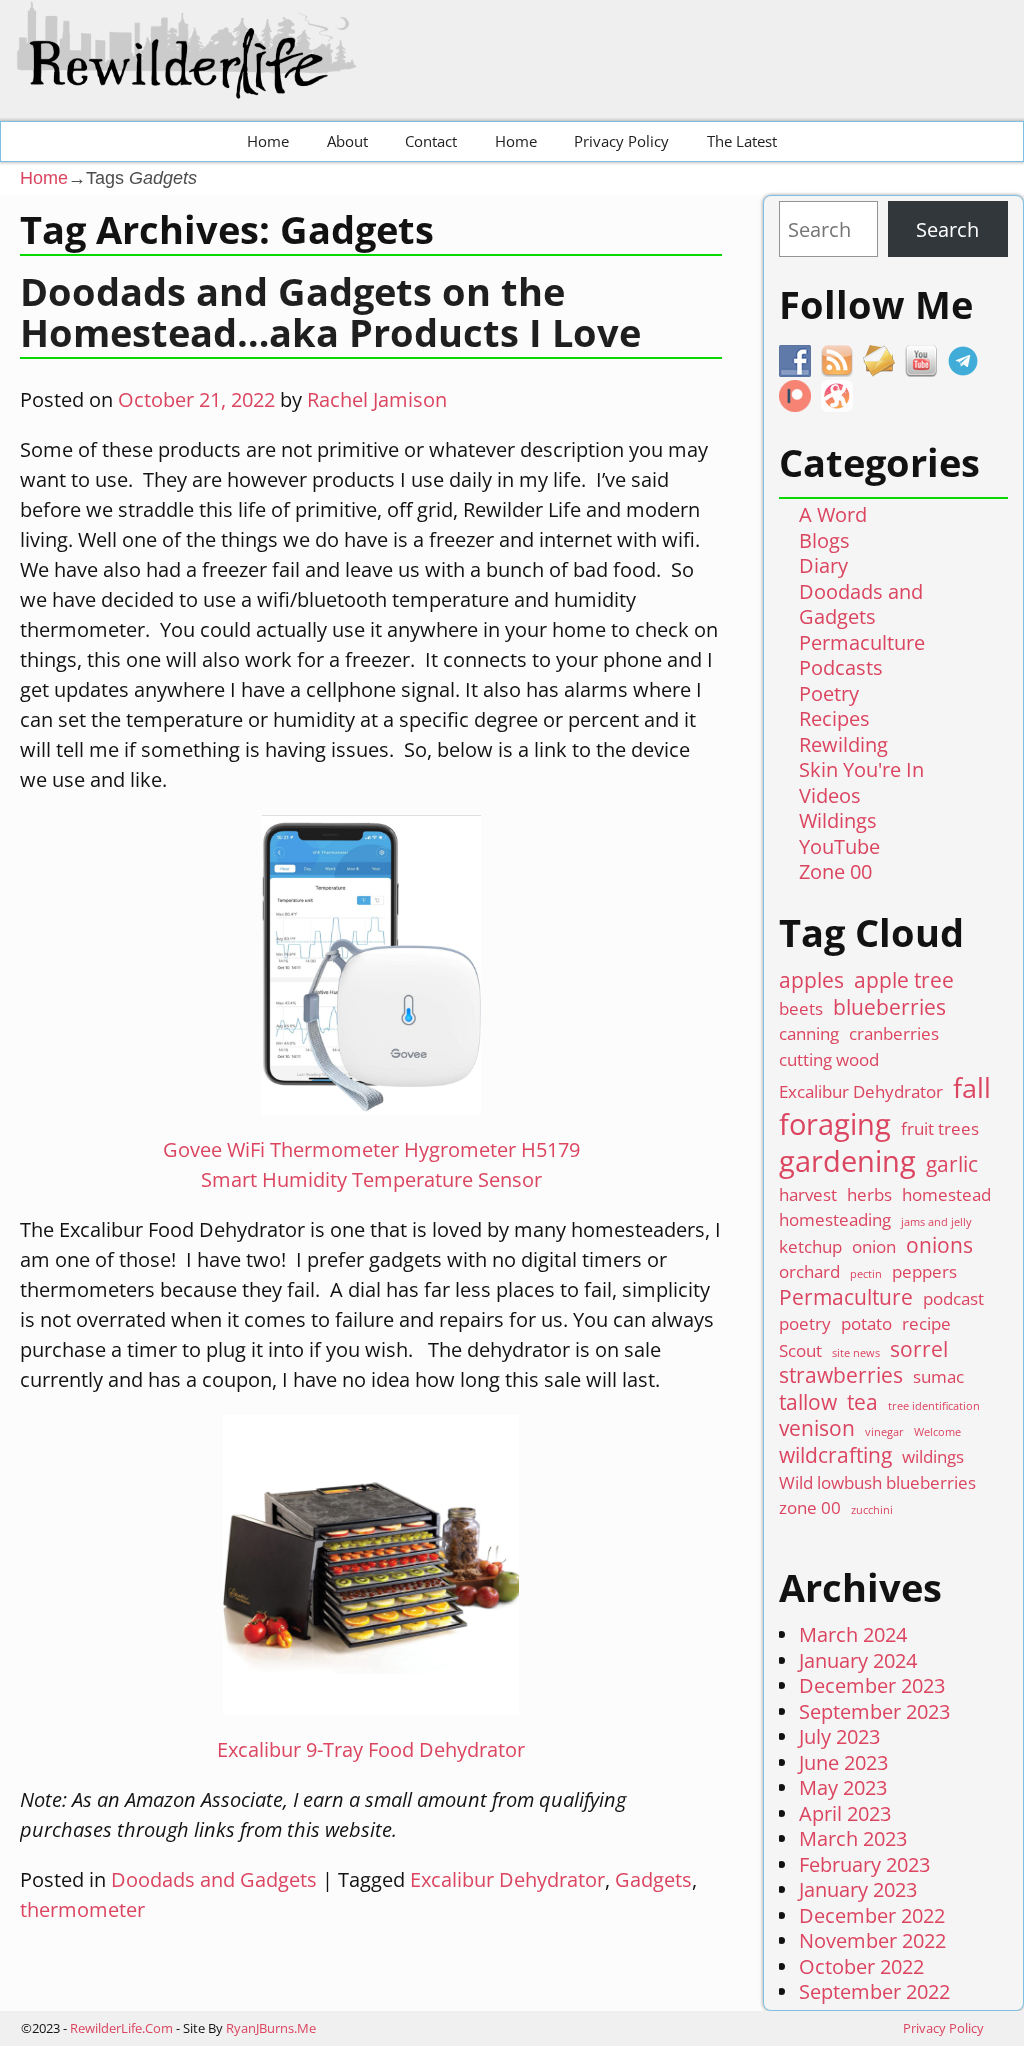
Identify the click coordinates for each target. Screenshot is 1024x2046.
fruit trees (940, 1128)
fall (972, 1088)
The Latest (742, 141)
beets (801, 1008)
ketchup (810, 1246)
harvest (808, 1194)
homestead (946, 1194)
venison (817, 1428)
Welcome (937, 1432)
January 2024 (858, 1660)
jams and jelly (936, 1222)
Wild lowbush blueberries (877, 1482)
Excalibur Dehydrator (507, 1879)
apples (811, 980)
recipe (926, 1323)
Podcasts (841, 667)
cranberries (894, 1033)
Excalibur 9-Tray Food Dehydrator (371, 1749)
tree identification (934, 1406)
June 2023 (843, 1762)
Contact (431, 141)
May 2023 (843, 1787)
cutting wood (829, 1059)
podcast (953, 1298)
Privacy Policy (621, 141)
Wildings (838, 820)
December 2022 (872, 1915)
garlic (952, 1164)
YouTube (839, 846)
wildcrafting (835, 1455)
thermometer (82, 1909)
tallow (808, 1402)
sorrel (919, 1349)
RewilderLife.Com (121, 2028)
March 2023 (853, 1838)
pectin (866, 1274)
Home (268, 141)
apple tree (904, 980)
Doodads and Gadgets (214, 1879)
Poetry (829, 693)
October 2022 (861, 1966)
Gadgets (653, 1879)
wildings (933, 1456)
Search (947, 229)
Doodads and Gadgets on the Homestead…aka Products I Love (330, 312)
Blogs (824, 540)
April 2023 (845, 1813)
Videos (830, 795)
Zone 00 (835, 871)
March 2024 (853, 1634)
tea (862, 1402)
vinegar (884, 1432)
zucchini (872, 1510)
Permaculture (862, 642)
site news (856, 1353)
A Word (833, 514)
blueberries (889, 1007)
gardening (847, 1161)
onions (939, 1245)
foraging (835, 1124)
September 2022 (874, 1991)
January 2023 (858, 1889)
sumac (938, 1376)
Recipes (834, 718)
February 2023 (864, 1864)
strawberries (841, 1375)
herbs (869, 1194)
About (347, 141)
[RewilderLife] (191, 82)
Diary (823, 565)
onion (874, 1246)
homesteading (835, 1219)
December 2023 (872, 1685)
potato (866, 1323)
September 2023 (874, 1711)
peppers (924, 1271)
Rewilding (843, 744)
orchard (809, 1271)
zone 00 (810, 1507)
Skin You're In (861, 769)
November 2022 (872, 1940)
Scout (800, 1350)
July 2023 (839, 1736)
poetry (805, 1323)
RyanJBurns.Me (271, 2028)
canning (809, 1033)
